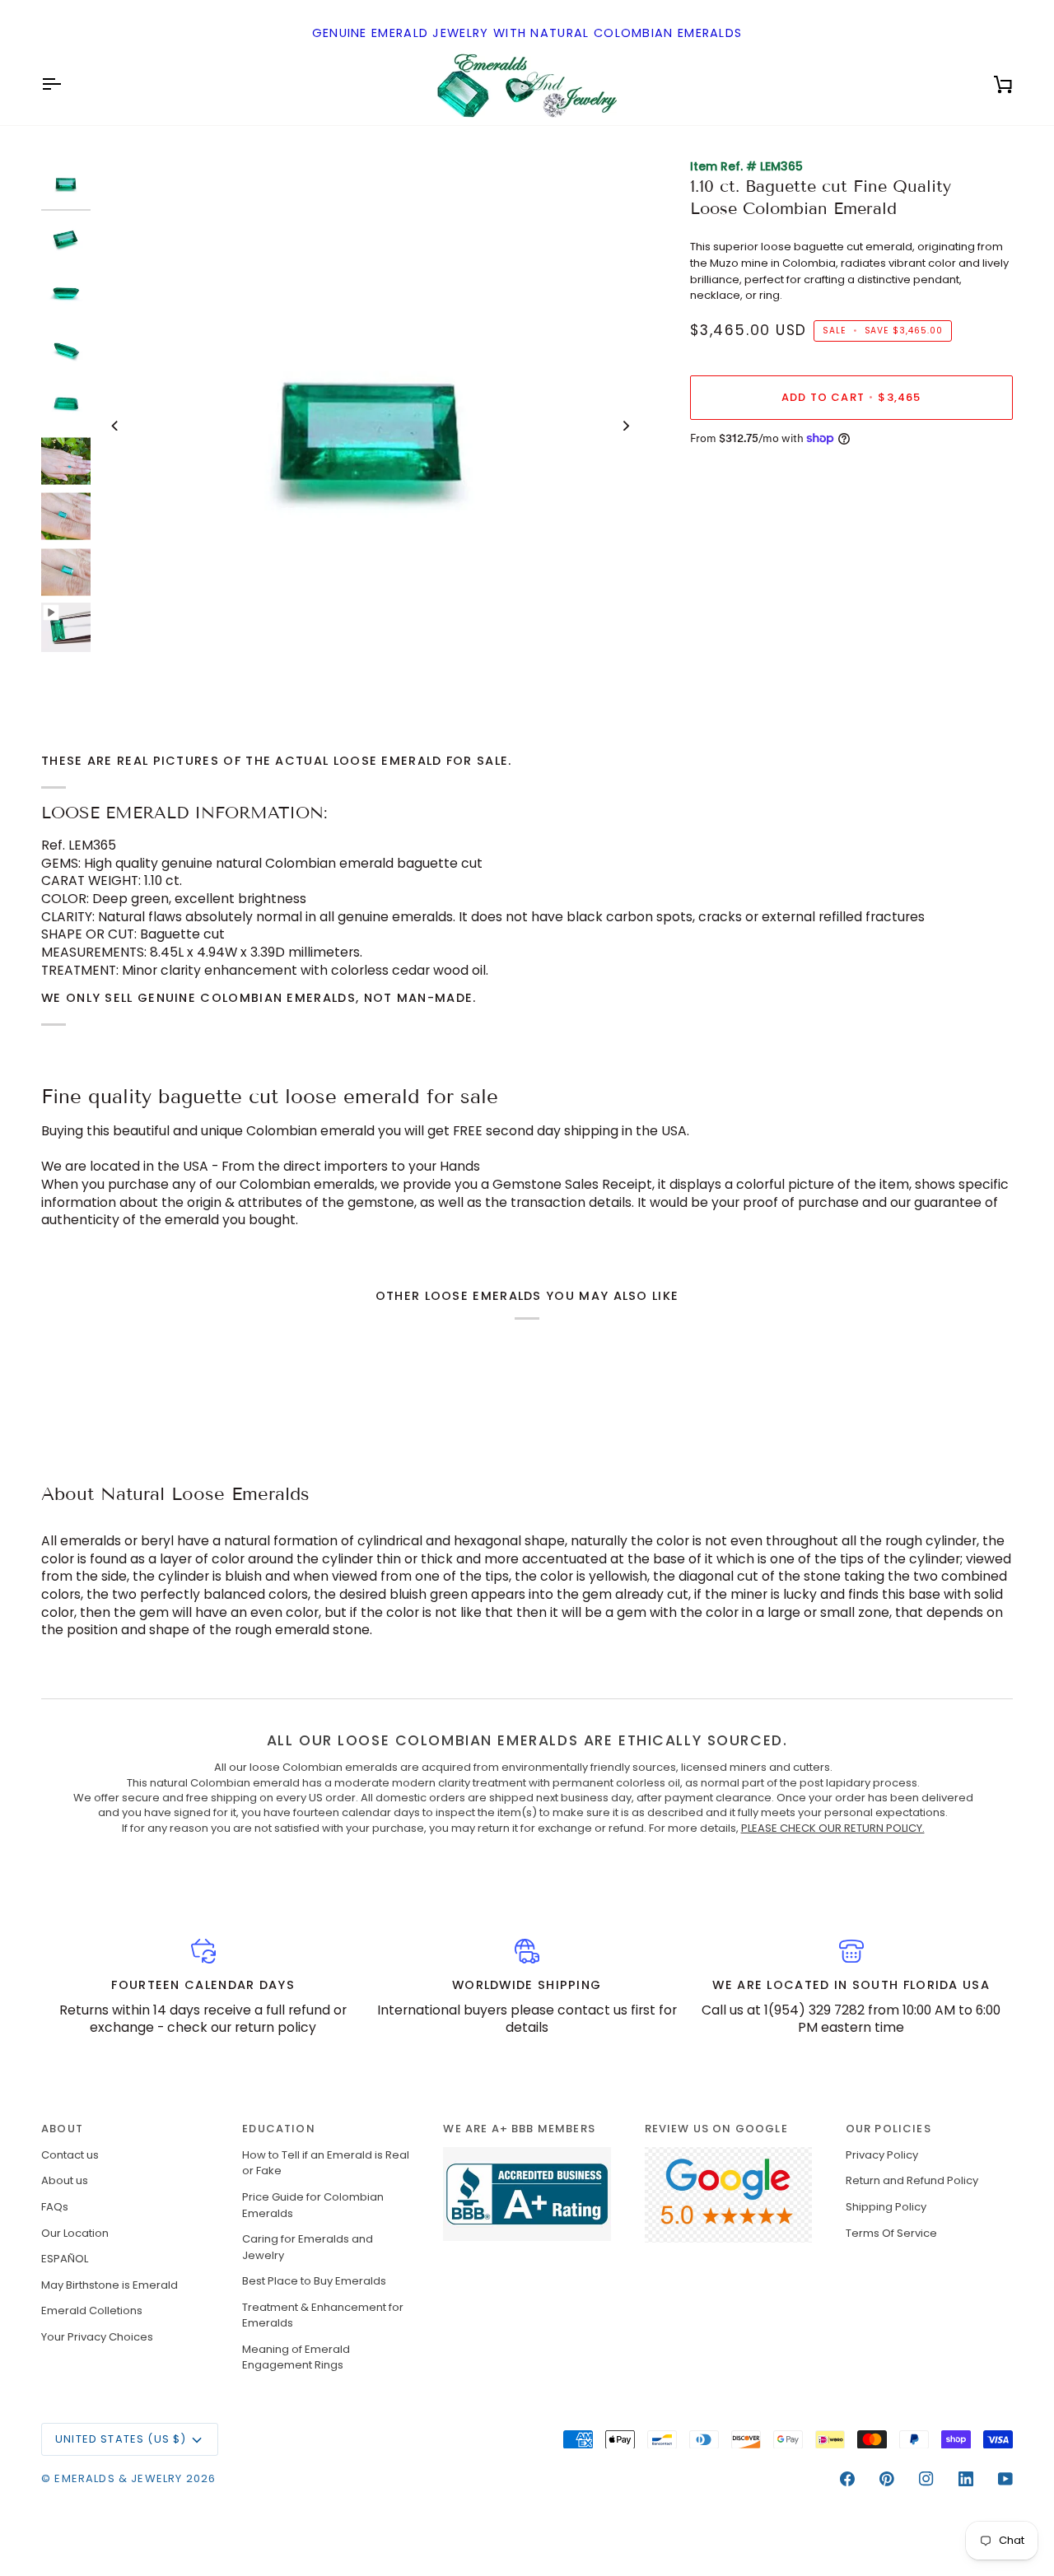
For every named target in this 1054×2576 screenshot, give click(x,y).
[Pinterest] (887, 2479)
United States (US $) (121, 2439)
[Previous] (115, 426)
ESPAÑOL (65, 2259)
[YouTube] (1005, 2479)
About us (65, 2180)
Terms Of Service (891, 2233)
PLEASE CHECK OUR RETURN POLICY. (833, 1828)
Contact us (70, 2155)
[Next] (626, 426)
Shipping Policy (886, 2207)
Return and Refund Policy (912, 2180)
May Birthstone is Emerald (110, 2285)
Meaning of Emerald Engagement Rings (296, 2357)
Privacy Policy (882, 2155)
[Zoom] (123, 662)
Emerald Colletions (92, 2310)
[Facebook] (847, 2479)
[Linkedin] (966, 2479)
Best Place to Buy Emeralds (314, 2281)
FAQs (55, 2207)
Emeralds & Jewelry (118, 2478)
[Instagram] (926, 2479)
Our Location (75, 2233)
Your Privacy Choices (97, 2337)
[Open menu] (66, 84)
